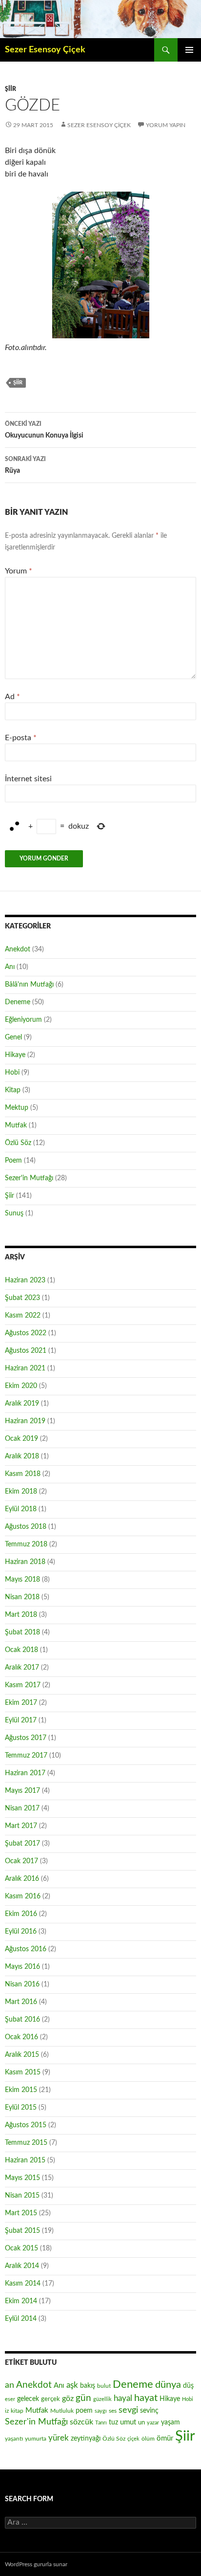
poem (84, 2411)
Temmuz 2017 (26, 1756)
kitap (17, 2411)
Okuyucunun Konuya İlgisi (44, 430)
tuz (113, 2422)
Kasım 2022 (23, 1316)
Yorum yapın (166, 125)
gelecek (28, 2399)
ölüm (148, 2439)
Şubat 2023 (22, 1298)
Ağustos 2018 (26, 1527)
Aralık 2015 (22, 2055)
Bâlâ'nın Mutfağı (29, 985)
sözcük (81, 2422)
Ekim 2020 (21, 1386)
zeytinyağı (86, 2438)
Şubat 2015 (22, 2231)
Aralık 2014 (22, 2266)
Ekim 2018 (21, 1492)
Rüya (25, 465)
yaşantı (14, 2439)
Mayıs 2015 (22, 2178)
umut (128, 2422)
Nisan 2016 (22, 1984)
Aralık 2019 (22, 1404)
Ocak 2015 (21, 2248)
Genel (13, 1037)
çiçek (133, 2439)
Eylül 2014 (21, 2319)
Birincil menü (189, 50)
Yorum (19, 571)
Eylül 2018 (21, 1509)
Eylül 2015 (21, 2108)
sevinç (149, 2411)
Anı (10, 967)
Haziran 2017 (25, 1773)
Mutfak (16, 1125)
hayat (146, 2398)
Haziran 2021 (25, 1368)
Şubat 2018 (22, 1632)
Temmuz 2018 (26, 1544)
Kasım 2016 (23, 1896)
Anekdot (18, 949)
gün (83, 2398)
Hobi (12, 1073)
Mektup (17, 1108)
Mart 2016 (21, 2002)
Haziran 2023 (25, 1280)
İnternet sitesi (28, 779)
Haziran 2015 (25, 2160)
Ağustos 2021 (26, 1351)
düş (188, 2386)
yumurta (36, 2439)
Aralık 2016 (22, 1879)
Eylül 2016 (21, 1932)
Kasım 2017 (23, 1685)
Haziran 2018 (25, 1562)
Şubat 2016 (22, 2020)
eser (10, 2399)
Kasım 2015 (23, 2072)
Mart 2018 (21, 1615)
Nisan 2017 (22, 1808)
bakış (88, 2386)
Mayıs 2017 (22, 1791)
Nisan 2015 (22, 2196)
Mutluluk (62, 2411)
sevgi (128, 2410)
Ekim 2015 (21, 2090)
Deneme (18, 1002)
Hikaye (15, 1055)
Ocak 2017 (21, 1861)
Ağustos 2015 (26, 2125)
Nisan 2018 (22, 1597)
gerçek (50, 2399)
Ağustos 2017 (26, 1738)
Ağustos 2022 (26, 1333)
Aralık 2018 (22, 1456)
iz (7, 2411)
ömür (165, 2438)
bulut (104, 2386)
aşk (72, 2385)
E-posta (21, 738)
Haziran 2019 (25, 1421)
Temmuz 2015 (26, 2143)
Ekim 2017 (21, 1703)
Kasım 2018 (23, 1474)
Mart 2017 (21, 1826)
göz (68, 2399)
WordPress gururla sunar (36, 2564)
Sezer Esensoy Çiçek (45, 50)
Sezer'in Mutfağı (29, 1178)
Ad (12, 697)
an (10, 2385)
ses (113, 2411)
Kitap (13, 1090)
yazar (153, 2423)
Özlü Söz (18, 1143)
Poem (13, 1161)
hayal (123, 2398)
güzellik (102, 2399)
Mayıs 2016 (22, 1967)
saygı (101, 2411)
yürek (59, 2438)
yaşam (171, 2422)
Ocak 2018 (21, 1650)
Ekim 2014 (21, 2301)
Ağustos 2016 (26, 1949)
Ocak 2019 (21, 1439)
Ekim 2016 (21, 1914)
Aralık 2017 (22, 1668)
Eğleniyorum (23, 1020)
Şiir (10, 89)
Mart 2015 (21, 2213)
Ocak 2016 (21, 2037)
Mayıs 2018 (22, 1580)
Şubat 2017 (22, 1844)
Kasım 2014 (23, 2284)
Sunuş (14, 1213)
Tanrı (101, 2423)
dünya (168, 2385)
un (141, 2422)
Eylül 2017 (21, 1720)
